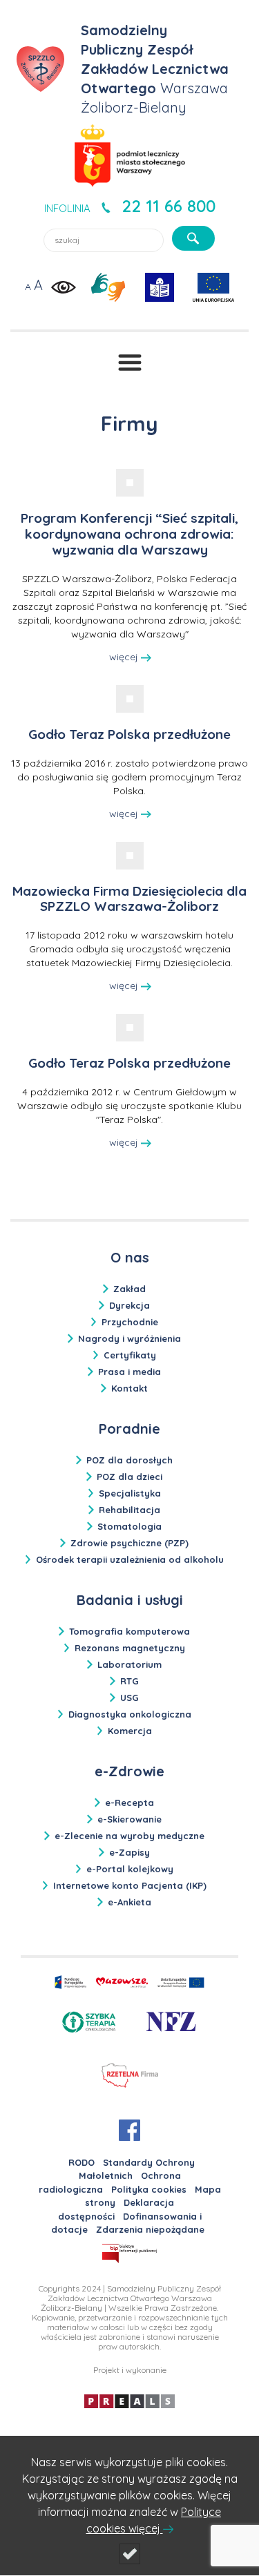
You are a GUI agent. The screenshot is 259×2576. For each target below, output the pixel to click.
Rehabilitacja (129, 1510)
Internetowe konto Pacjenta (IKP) (130, 1885)
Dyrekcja (129, 1305)
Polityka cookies (149, 2189)
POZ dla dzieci (129, 1477)
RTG (129, 1681)
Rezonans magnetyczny (130, 1648)
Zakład (129, 1289)
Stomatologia (129, 1526)
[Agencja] (129, 2400)
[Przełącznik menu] (130, 363)
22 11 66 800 (169, 206)
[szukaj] (193, 238)
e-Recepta (129, 1803)
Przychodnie (130, 1322)
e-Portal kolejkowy (130, 1869)
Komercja (130, 1731)
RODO (81, 2162)
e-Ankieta (129, 1902)
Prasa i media (129, 1372)
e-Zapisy (129, 1852)
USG (129, 1698)
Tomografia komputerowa (129, 1631)
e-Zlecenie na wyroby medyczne (129, 1836)
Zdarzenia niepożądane (150, 2229)
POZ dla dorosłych (129, 1460)
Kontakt (129, 1388)
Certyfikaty (130, 1355)
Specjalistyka (130, 1493)
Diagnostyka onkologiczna (130, 1714)
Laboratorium (129, 1664)
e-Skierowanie (129, 1819)
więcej (125, 657)
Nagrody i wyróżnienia (129, 1338)
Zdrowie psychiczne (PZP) (129, 1543)
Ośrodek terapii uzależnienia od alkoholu (130, 1559)
